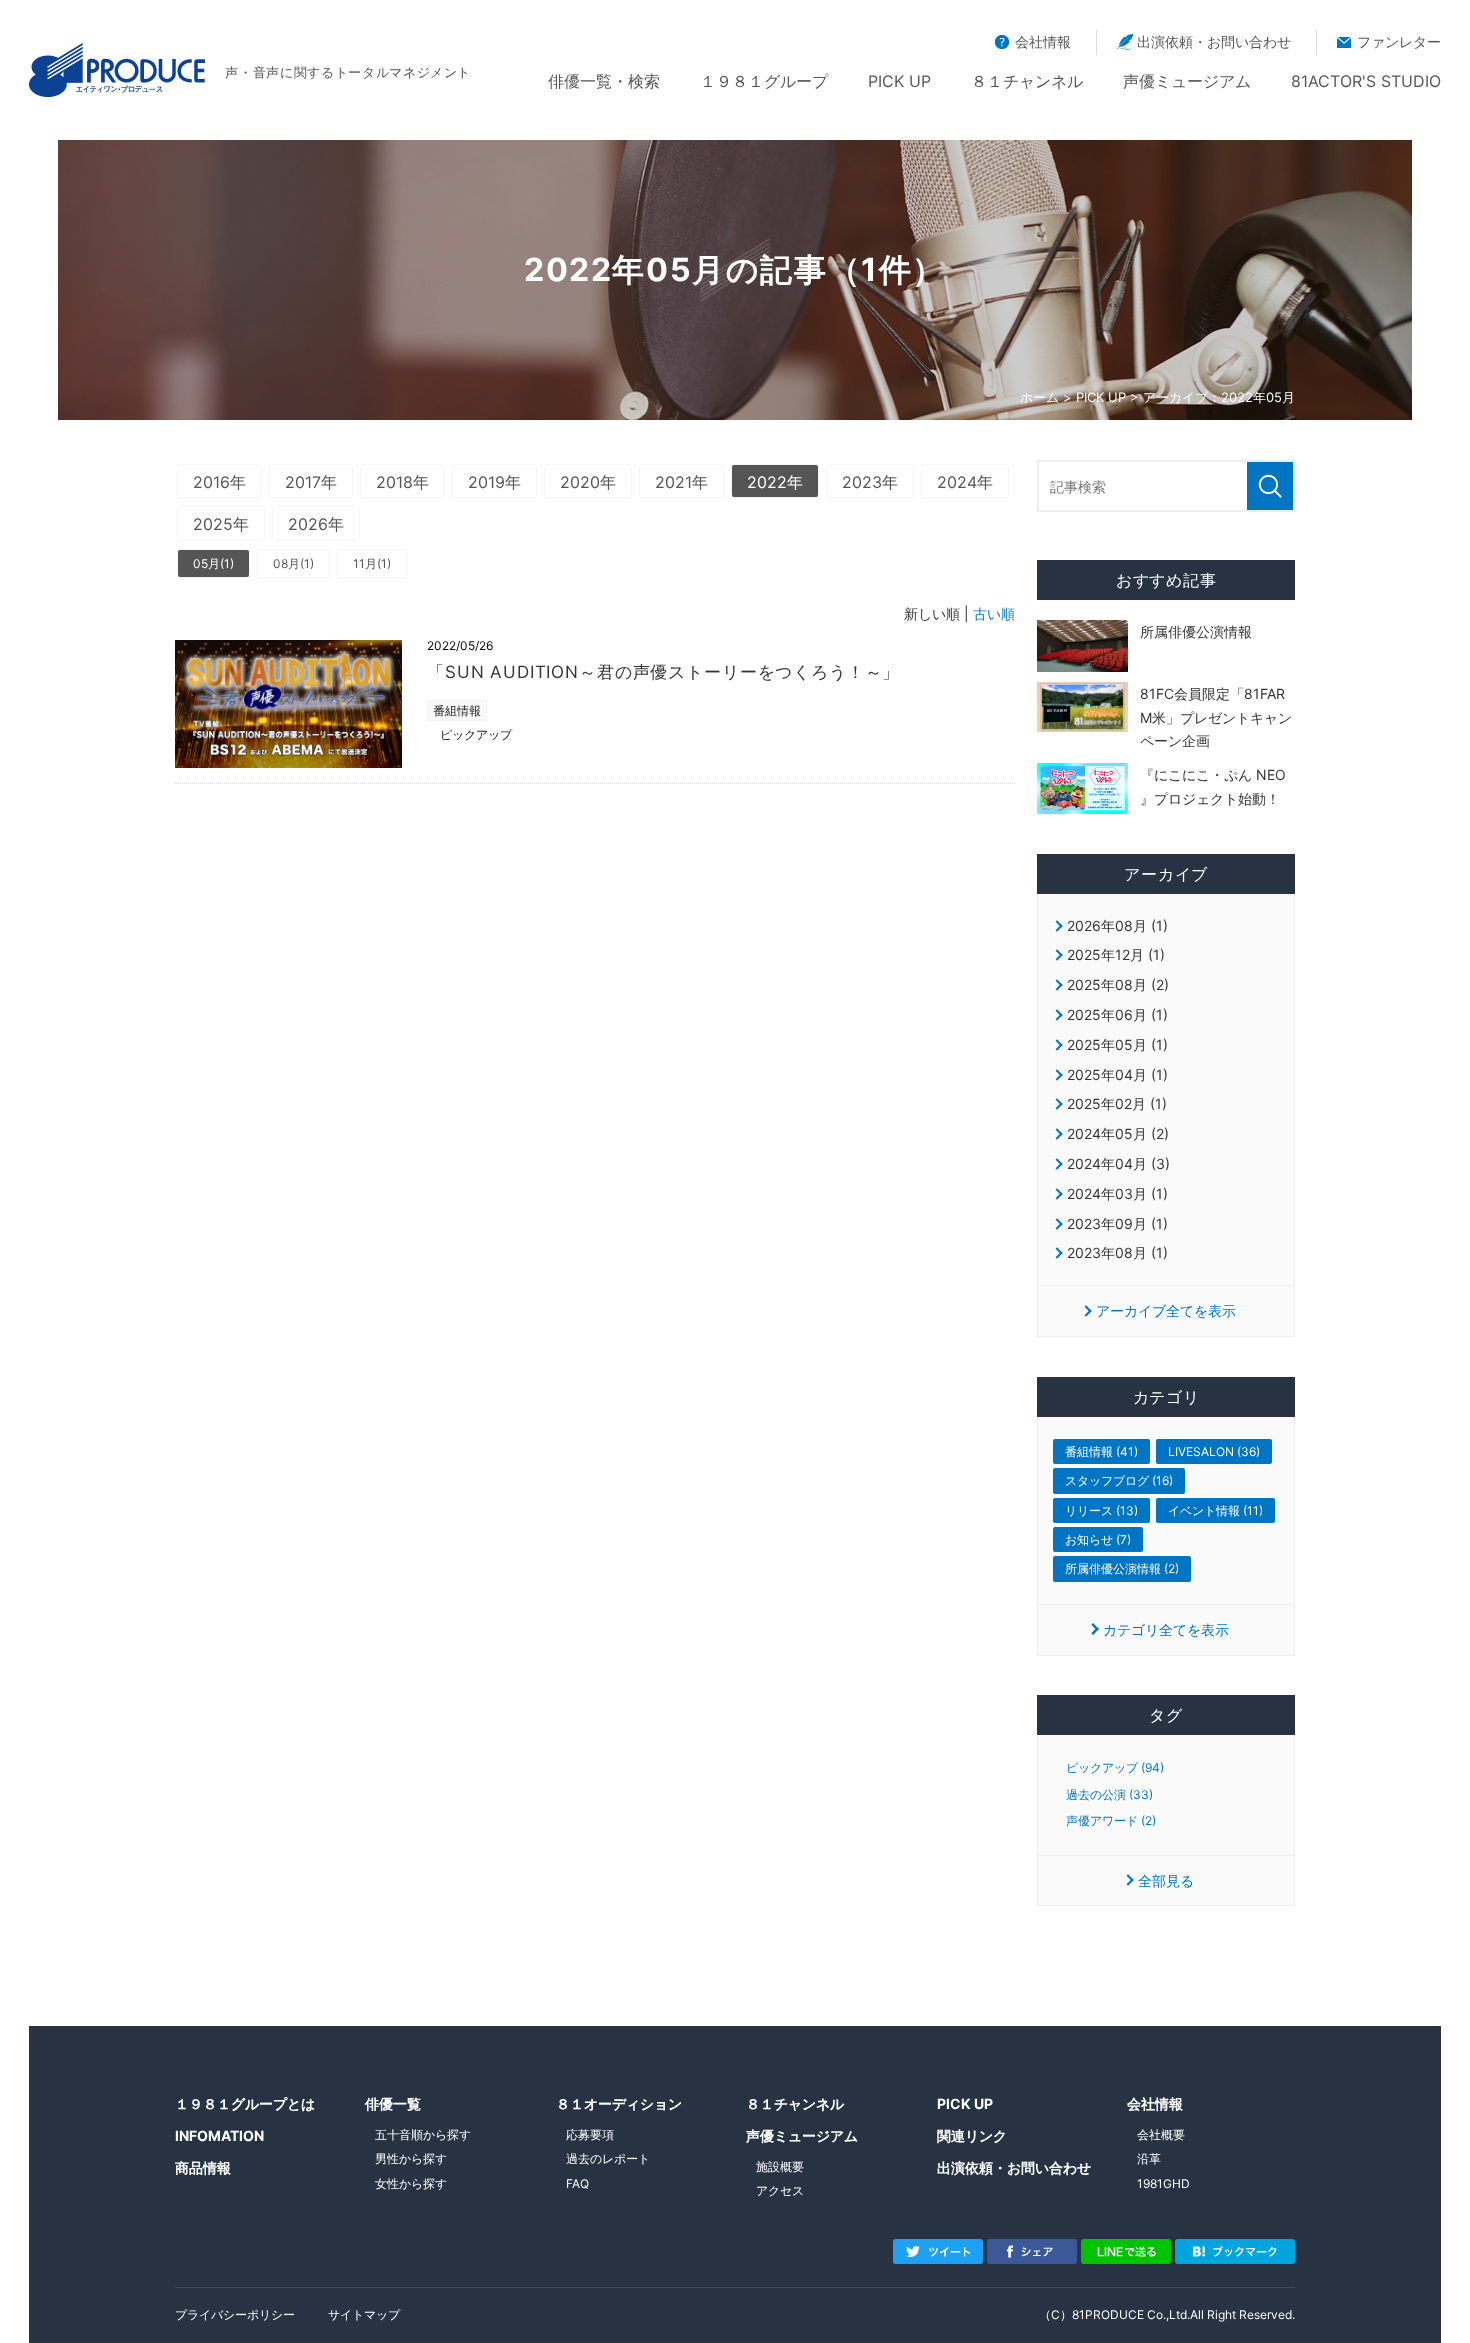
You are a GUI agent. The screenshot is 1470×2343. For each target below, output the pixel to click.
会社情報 (1043, 41)
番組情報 (457, 710)
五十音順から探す (423, 2134)
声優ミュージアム (1187, 81)
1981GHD (1163, 2183)
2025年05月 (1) (1117, 1044)
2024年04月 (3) (1118, 1163)
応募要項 (590, 2134)
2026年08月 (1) (1117, 925)
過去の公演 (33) (1109, 1795)
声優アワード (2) (1111, 1821)
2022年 (775, 482)
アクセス (780, 2190)
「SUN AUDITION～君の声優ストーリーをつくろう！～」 (663, 672)
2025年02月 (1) (1117, 1103)
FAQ (577, 2183)
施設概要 (780, 2166)
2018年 (402, 482)
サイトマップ (364, 2314)
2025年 (221, 524)
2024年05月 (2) (1118, 1133)
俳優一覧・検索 (604, 81)
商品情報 (203, 2167)
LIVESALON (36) (1214, 1451)
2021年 (681, 482)
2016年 (219, 482)
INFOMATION (219, 2135)
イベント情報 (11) (1215, 1510)
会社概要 (1161, 2134)
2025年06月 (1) (1117, 1014)
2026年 (316, 524)
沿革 (1149, 2158)
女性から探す (411, 2183)
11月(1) (372, 563)
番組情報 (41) (1101, 1451)
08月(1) (293, 563)
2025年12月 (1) (1116, 954)
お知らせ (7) (1098, 1539)
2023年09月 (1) (1117, 1223)
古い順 (994, 613)
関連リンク (972, 2135)
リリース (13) (1101, 1510)
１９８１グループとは (245, 2103)
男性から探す (411, 2158)
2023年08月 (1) (1117, 1252)
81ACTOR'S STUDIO (1366, 81)
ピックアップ (476, 734)
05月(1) (213, 563)
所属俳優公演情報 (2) (1122, 1568)
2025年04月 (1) (1117, 1074)
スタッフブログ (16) (1119, 1480)
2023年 (870, 482)
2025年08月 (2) (1118, 984)
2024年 (965, 482)
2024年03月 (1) (1117, 1193)
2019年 (494, 482)
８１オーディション (619, 2103)
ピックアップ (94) (1115, 1768)
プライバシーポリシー (235, 2314)
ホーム (1039, 397)
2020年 (588, 482)
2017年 (311, 482)
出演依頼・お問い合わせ (1214, 41)
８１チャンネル (1027, 81)
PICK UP (899, 81)
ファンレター (1399, 41)
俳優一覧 (393, 2103)
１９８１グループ (764, 81)
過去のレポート (608, 2158)
